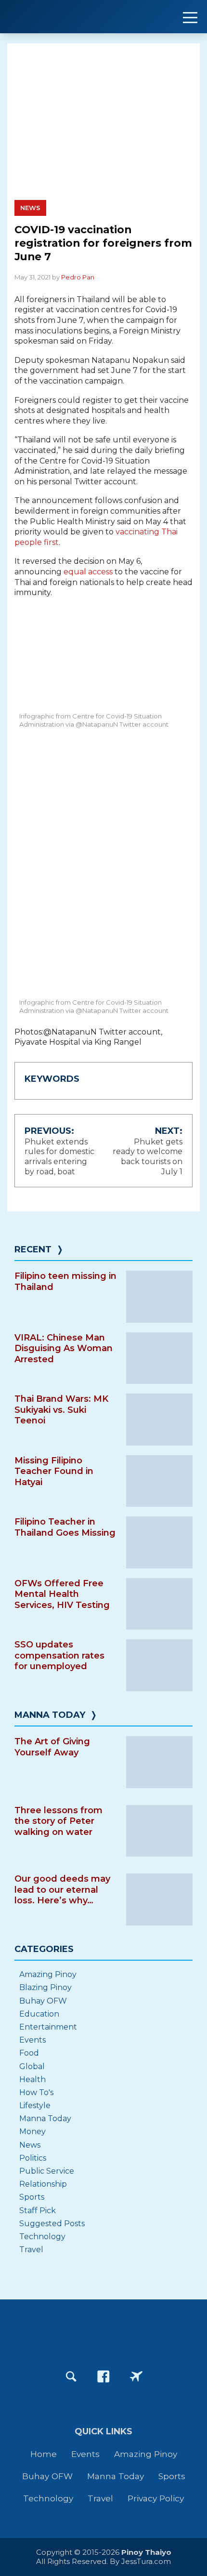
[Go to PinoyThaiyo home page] (67, 17)
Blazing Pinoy (45, 1987)
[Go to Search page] (71, 2377)
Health (32, 2079)
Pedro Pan (78, 277)
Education (39, 2014)
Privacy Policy (156, 2498)
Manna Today (50, 1715)
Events (32, 2040)
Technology (42, 2237)
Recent (33, 1249)
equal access (88, 572)
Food (29, 2053)
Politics (33, 2158)
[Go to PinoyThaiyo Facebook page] (103, 2377)
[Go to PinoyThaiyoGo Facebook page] (136, 2377)
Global (32, 2066)
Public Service (47, 2171)
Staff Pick (38, 2211)
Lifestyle (35, 2105)
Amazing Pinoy (48, 1974)
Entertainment (48, 2027)
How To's (36, 2092)
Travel (31, 2250)
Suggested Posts (52, 2224)
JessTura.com (146, 2561)
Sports (32, 2197)
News (30, 208)
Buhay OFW (43, 2001)
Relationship (43, 2184)
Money (32, 2131)
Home (44, 2454)
